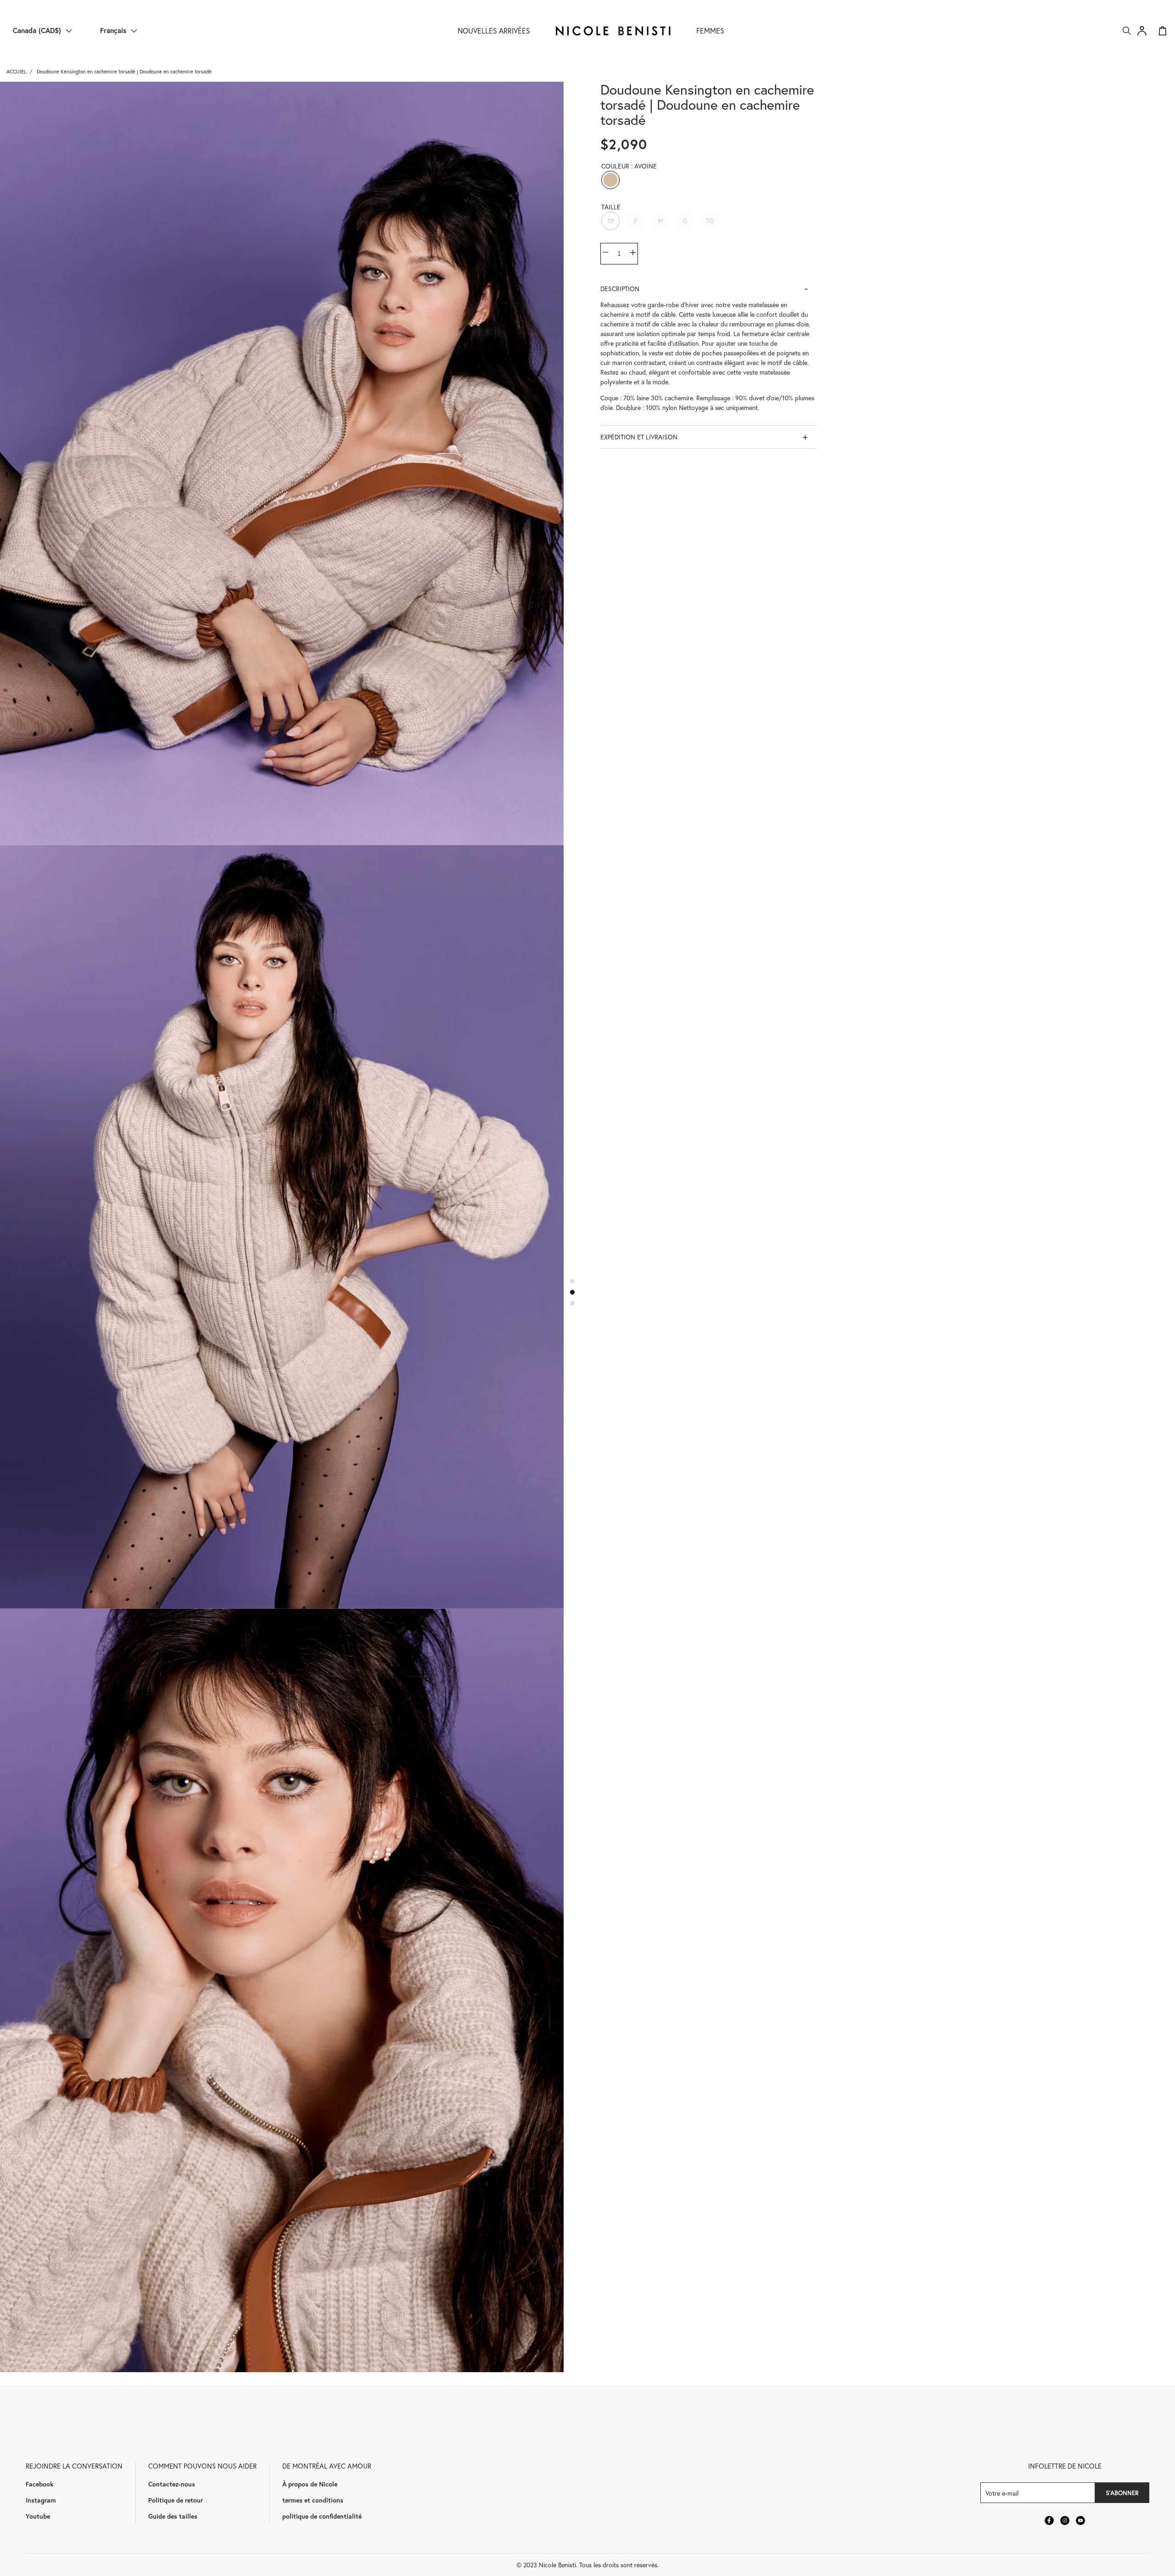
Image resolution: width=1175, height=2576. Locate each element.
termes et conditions (313, 2500)
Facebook (39, 2484)
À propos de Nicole (310, 2484)
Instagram (41, 2500)
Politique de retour (176, 2500)
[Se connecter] (1142, 31)
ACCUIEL (16, 71)
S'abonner (1122, 2493)
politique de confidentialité (322, 2516)
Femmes (710, 31)
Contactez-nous (172, 2484)
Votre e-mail (1002, 2493)
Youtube (38, 2516)
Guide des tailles (173, 2516)
